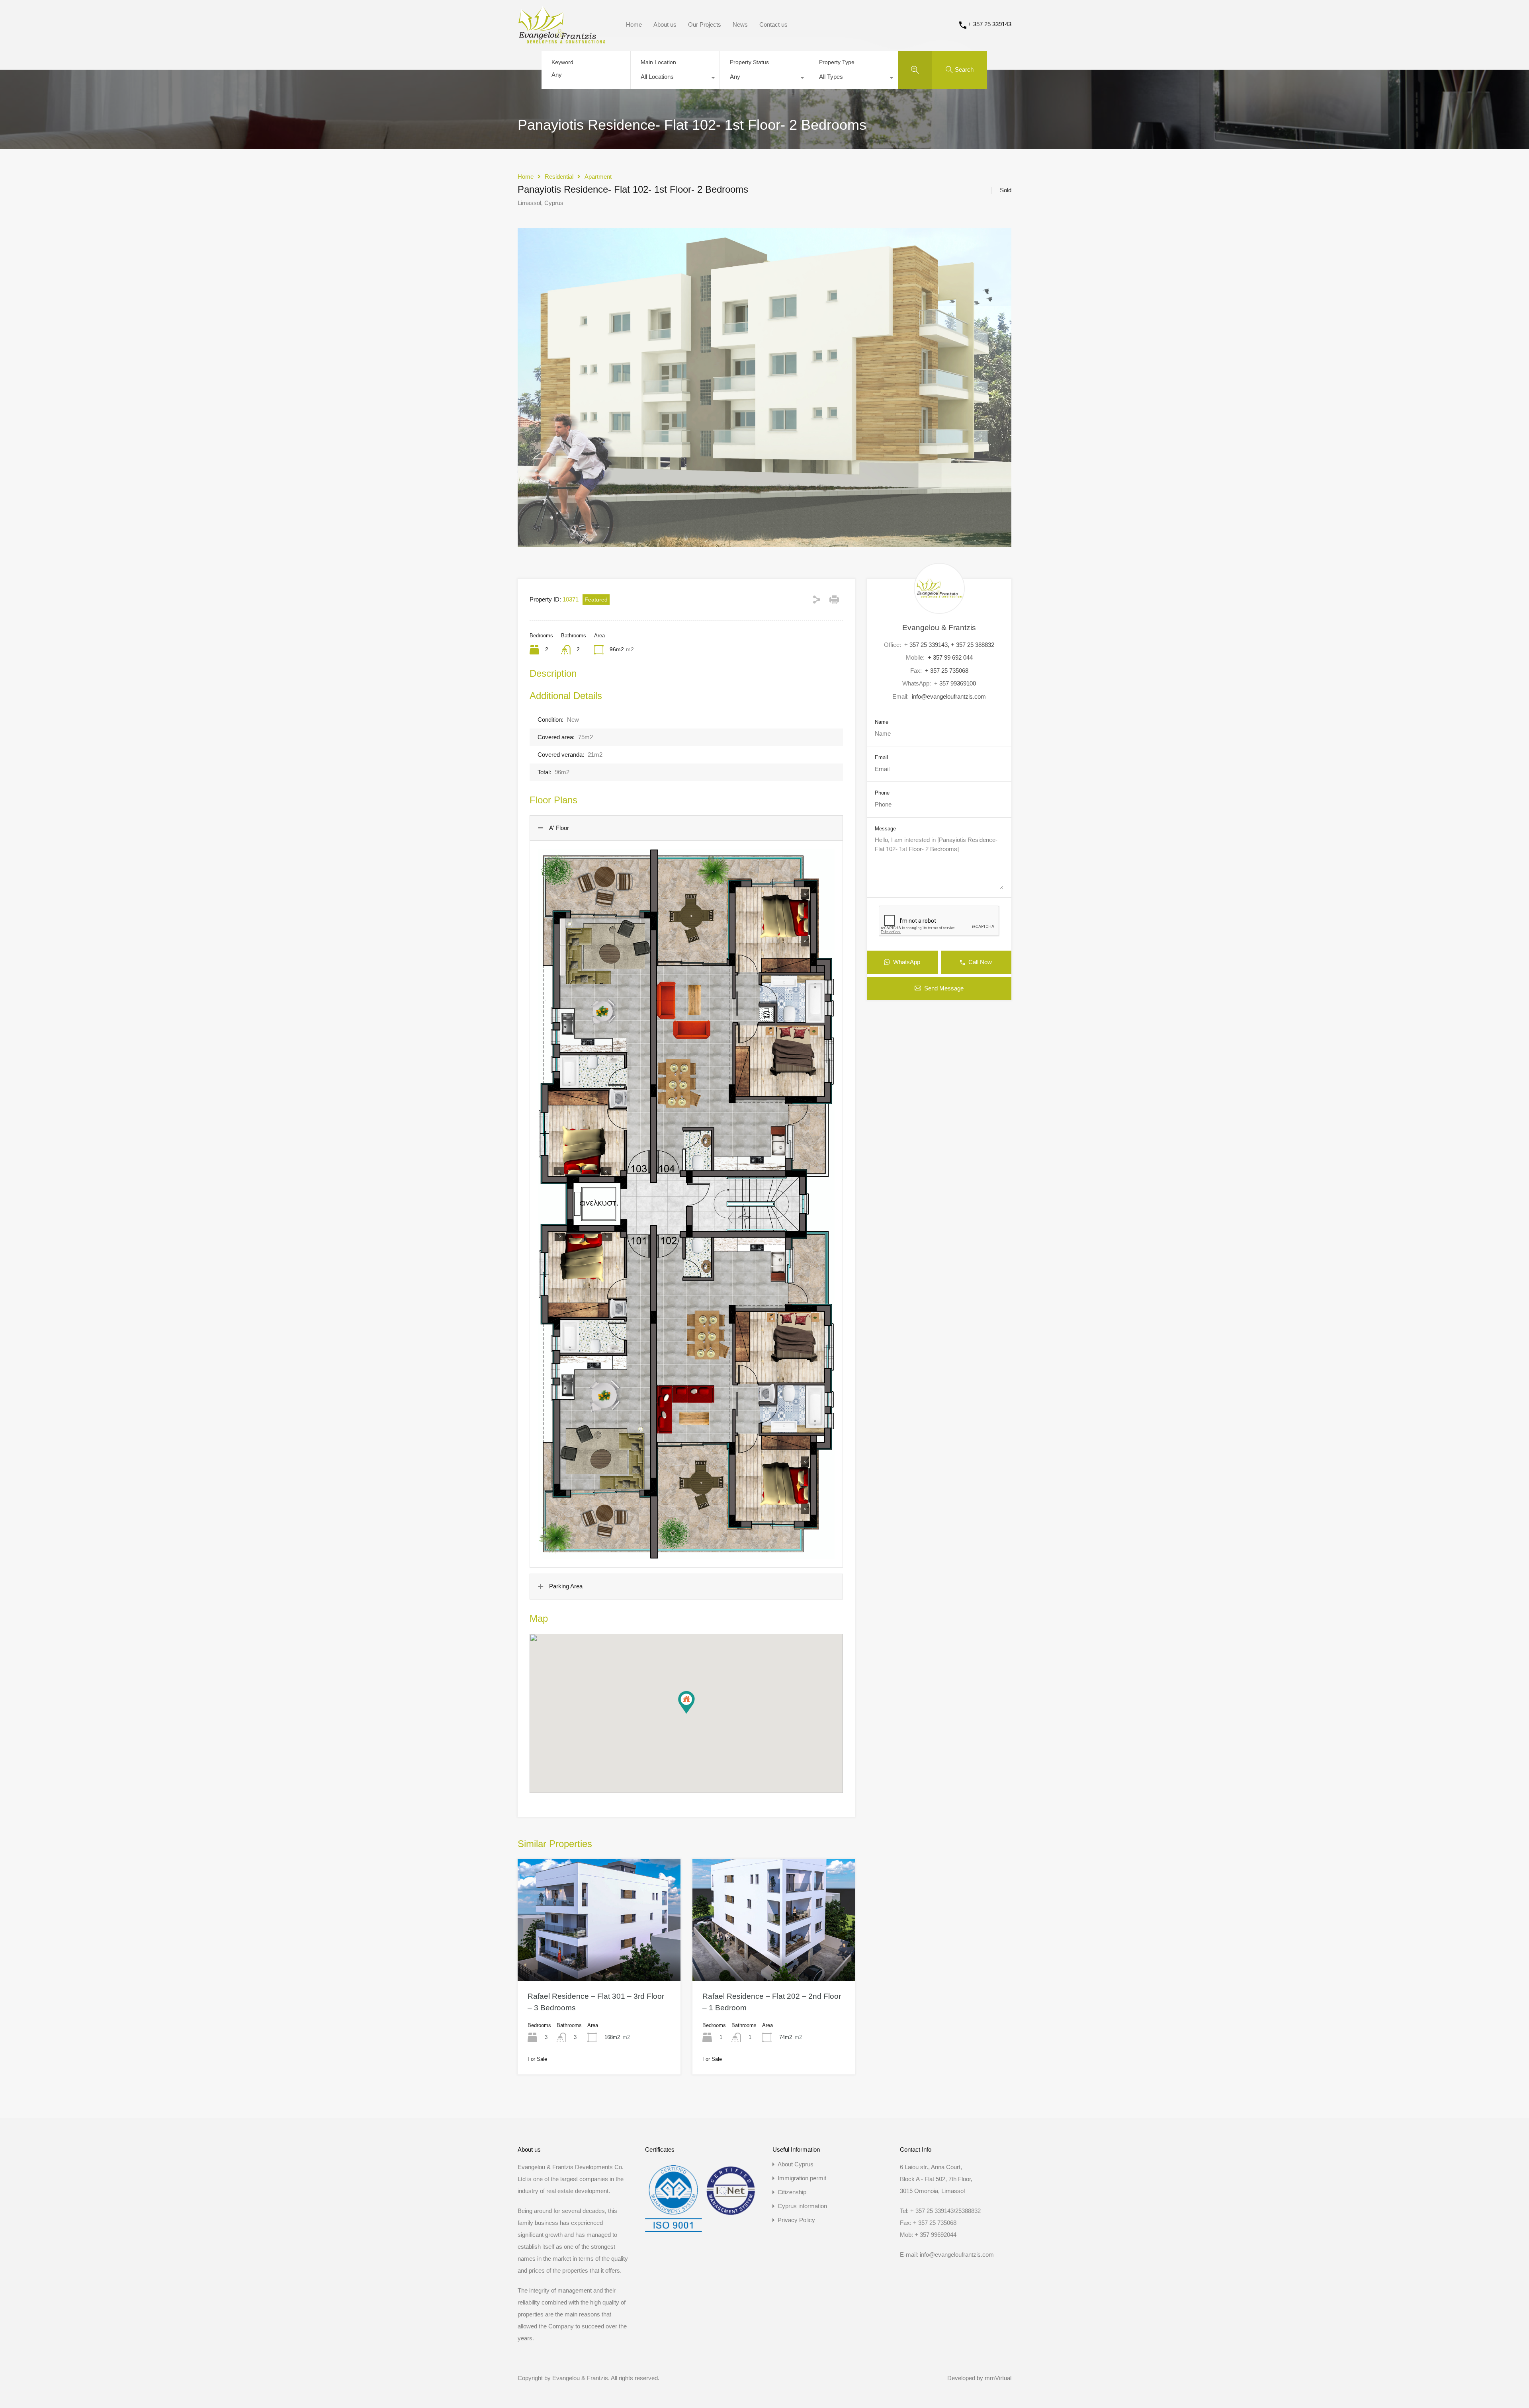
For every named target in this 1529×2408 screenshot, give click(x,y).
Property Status (749, 62)
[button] (695, 1714)
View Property (599, 1956)
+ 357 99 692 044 (950, 657)
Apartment (598, 177)
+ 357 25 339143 (990, 24)
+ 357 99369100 (955, 683)
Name (882, 722)
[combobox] (675, 79)
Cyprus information (802, 2206)
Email (881, 757)
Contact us (773, 24)
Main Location (658, 62)
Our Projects (705, 24)
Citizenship (792, 2192)
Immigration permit (802, 2178)
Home (634, 24)
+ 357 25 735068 (947, 671)
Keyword (562, 62)
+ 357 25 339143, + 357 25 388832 (949, 645)
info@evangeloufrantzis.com (949, 696)
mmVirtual (998, 2378)
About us (665, 24)
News (740, 24)
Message (885, 829)
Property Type (837, 62)
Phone (882, 793)
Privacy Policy (796, 2220)
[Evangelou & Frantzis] (562, 40)
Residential (559, 177)
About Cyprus (796, 2164)
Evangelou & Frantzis (939, 628)
